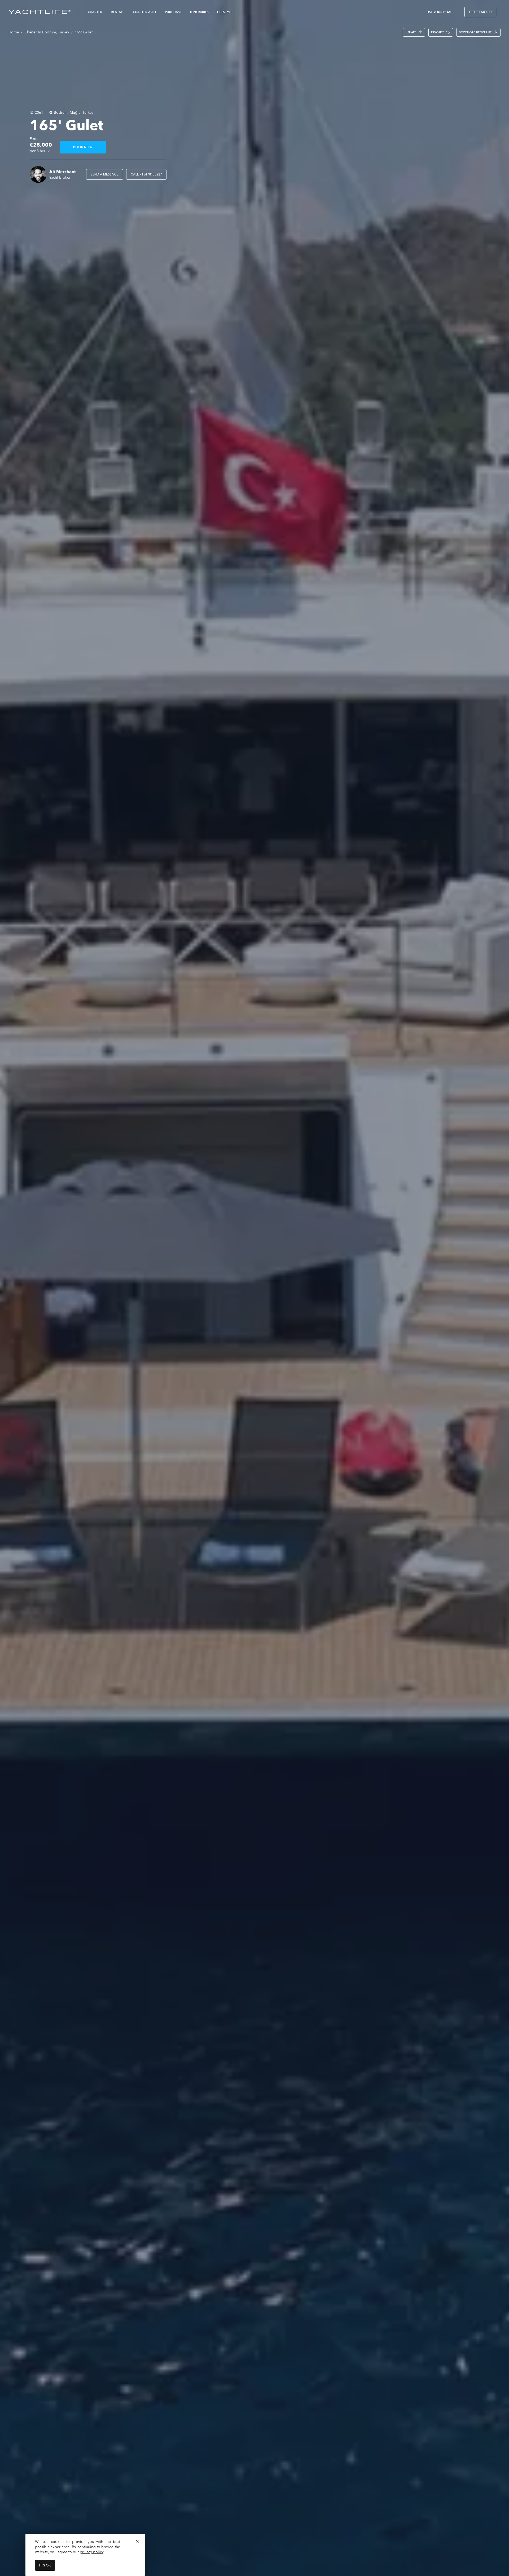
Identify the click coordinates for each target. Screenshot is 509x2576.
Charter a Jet (145, 12)
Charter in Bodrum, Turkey (47, 32)
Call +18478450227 (146, 174)
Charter (95, 12)
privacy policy (92, 2552)
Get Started (480, 12)
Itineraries (199, 12)
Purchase (173, 12)
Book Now (83, 147)
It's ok (45, 2565)
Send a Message (105, 174)
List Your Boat (439, 12)
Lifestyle (225, 12)
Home (14, 32)
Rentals (118, 12)
